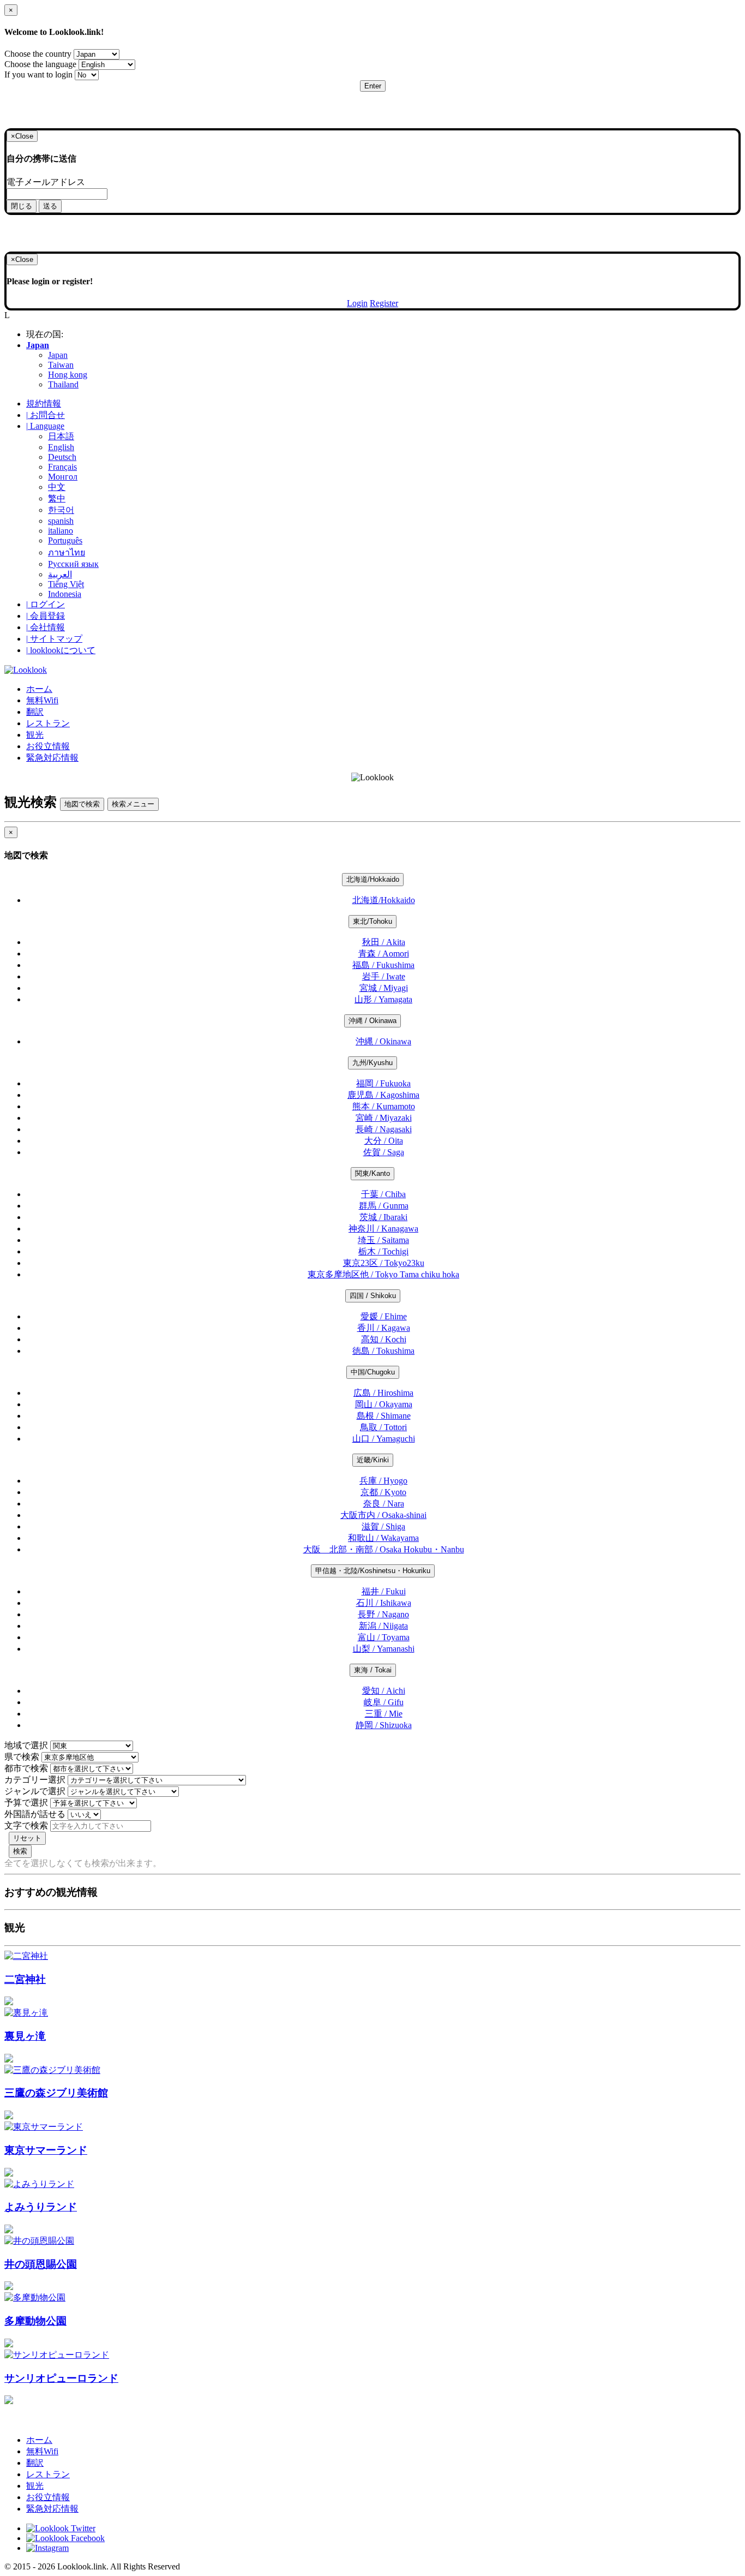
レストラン (48, 723)
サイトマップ (54, 639)
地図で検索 (82, 804)
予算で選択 (26, 1803)
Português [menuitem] (65, 540)
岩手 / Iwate (384, 976)
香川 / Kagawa (384, 1328)
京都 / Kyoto (383, 1492)
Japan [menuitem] (58, 355)
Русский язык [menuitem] (73, 564)
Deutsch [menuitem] (62, 457)
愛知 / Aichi (384, 1691)
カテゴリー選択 (35, 1780)
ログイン (46, 604)
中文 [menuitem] (57, 487)
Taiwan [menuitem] (61, 365)
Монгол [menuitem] (63, 477)
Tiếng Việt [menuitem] (66, 584)
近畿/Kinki (373, 1460)
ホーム (39, 689)
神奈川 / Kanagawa (383, 1229)
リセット (27, 1838)
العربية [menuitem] (60, 574)
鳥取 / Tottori (383, 1427)
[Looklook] (26, 670)
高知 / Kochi (384, 1339)
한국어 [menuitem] (61, 510)
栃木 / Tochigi (383, 1251)
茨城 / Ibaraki (383, 1217)
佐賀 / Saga (384, 1152)
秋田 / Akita (384, 942)
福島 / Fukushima (383, 965)
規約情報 (44, 404)
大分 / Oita (384, 1141)
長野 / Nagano (383, 1614)
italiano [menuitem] (61, 531)
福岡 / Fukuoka (383, 1083)
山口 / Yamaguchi (384, 1439)
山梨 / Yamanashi (384, 1649)
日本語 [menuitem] (61, 436)
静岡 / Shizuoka (384, 1725)
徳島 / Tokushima (383, 1351)
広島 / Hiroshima (383, 1393)
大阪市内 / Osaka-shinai (383, 1515)
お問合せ (46, 415)
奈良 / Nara (384, 1504)
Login (357, 303)
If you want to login (38, 74)
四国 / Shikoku (373, 1296)
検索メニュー (133, 804)
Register (384, 303)
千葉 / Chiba (383, 1194)
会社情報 (46, 627)
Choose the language (40, 64)
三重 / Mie (384, 1714)
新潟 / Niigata (383, 1626)
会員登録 (46, 616)
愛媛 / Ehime (384, 1316)
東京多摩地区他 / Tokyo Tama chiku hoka (383, 1274)
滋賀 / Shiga (383, 1526)
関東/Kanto (372, 1173)
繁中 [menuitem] (57, 498)
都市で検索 (26, 1768)
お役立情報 (48, 746)
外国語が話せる (35, 1814)
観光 (35, 735)
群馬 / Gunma (384, 1206)
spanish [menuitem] (61, 521)
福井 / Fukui (384, 1591)
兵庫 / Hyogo (383, 1481)
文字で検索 (26, 1825)
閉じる (22, 206)
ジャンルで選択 (35, 1791)
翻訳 (35, 712)
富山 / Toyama (384, 1637)
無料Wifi (42, 700)
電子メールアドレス (46, 182)
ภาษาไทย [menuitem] (67, 552)
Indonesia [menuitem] (65, 594)
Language (45, 426)
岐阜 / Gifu (384, 1702)
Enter (373, 86)
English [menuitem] (61, 447)
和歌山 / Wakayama (383, 1538)
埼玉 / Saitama (383, 1240)
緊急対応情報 (52, 758)
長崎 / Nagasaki (384, 1129)
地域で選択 (26, 1745)
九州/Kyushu (372, 1063)
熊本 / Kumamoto (384, 1106)
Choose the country (38, 54)
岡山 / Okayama (384, 1404)
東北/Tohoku (372, 921)
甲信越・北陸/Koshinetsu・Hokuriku (373, 1571)
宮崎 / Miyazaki (384, 1118)
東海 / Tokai (373, 1670)
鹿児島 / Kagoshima (383, 1095)
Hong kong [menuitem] (68, 375)
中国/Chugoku (373, 1372)
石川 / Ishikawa (384, 1603)
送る (50, 206)
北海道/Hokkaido (373, 879)
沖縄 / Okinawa (372, 1021)
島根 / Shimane (384, 1416)
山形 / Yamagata (383, 999)
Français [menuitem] (62, 467)
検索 (20, 1851)
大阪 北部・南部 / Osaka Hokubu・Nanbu (384, 1549)
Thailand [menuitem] (63, 384)
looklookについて (61, 650)
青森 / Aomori (384, 954)
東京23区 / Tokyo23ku (384, 1263)
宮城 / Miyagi (384, 988)
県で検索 (22, 1757)
